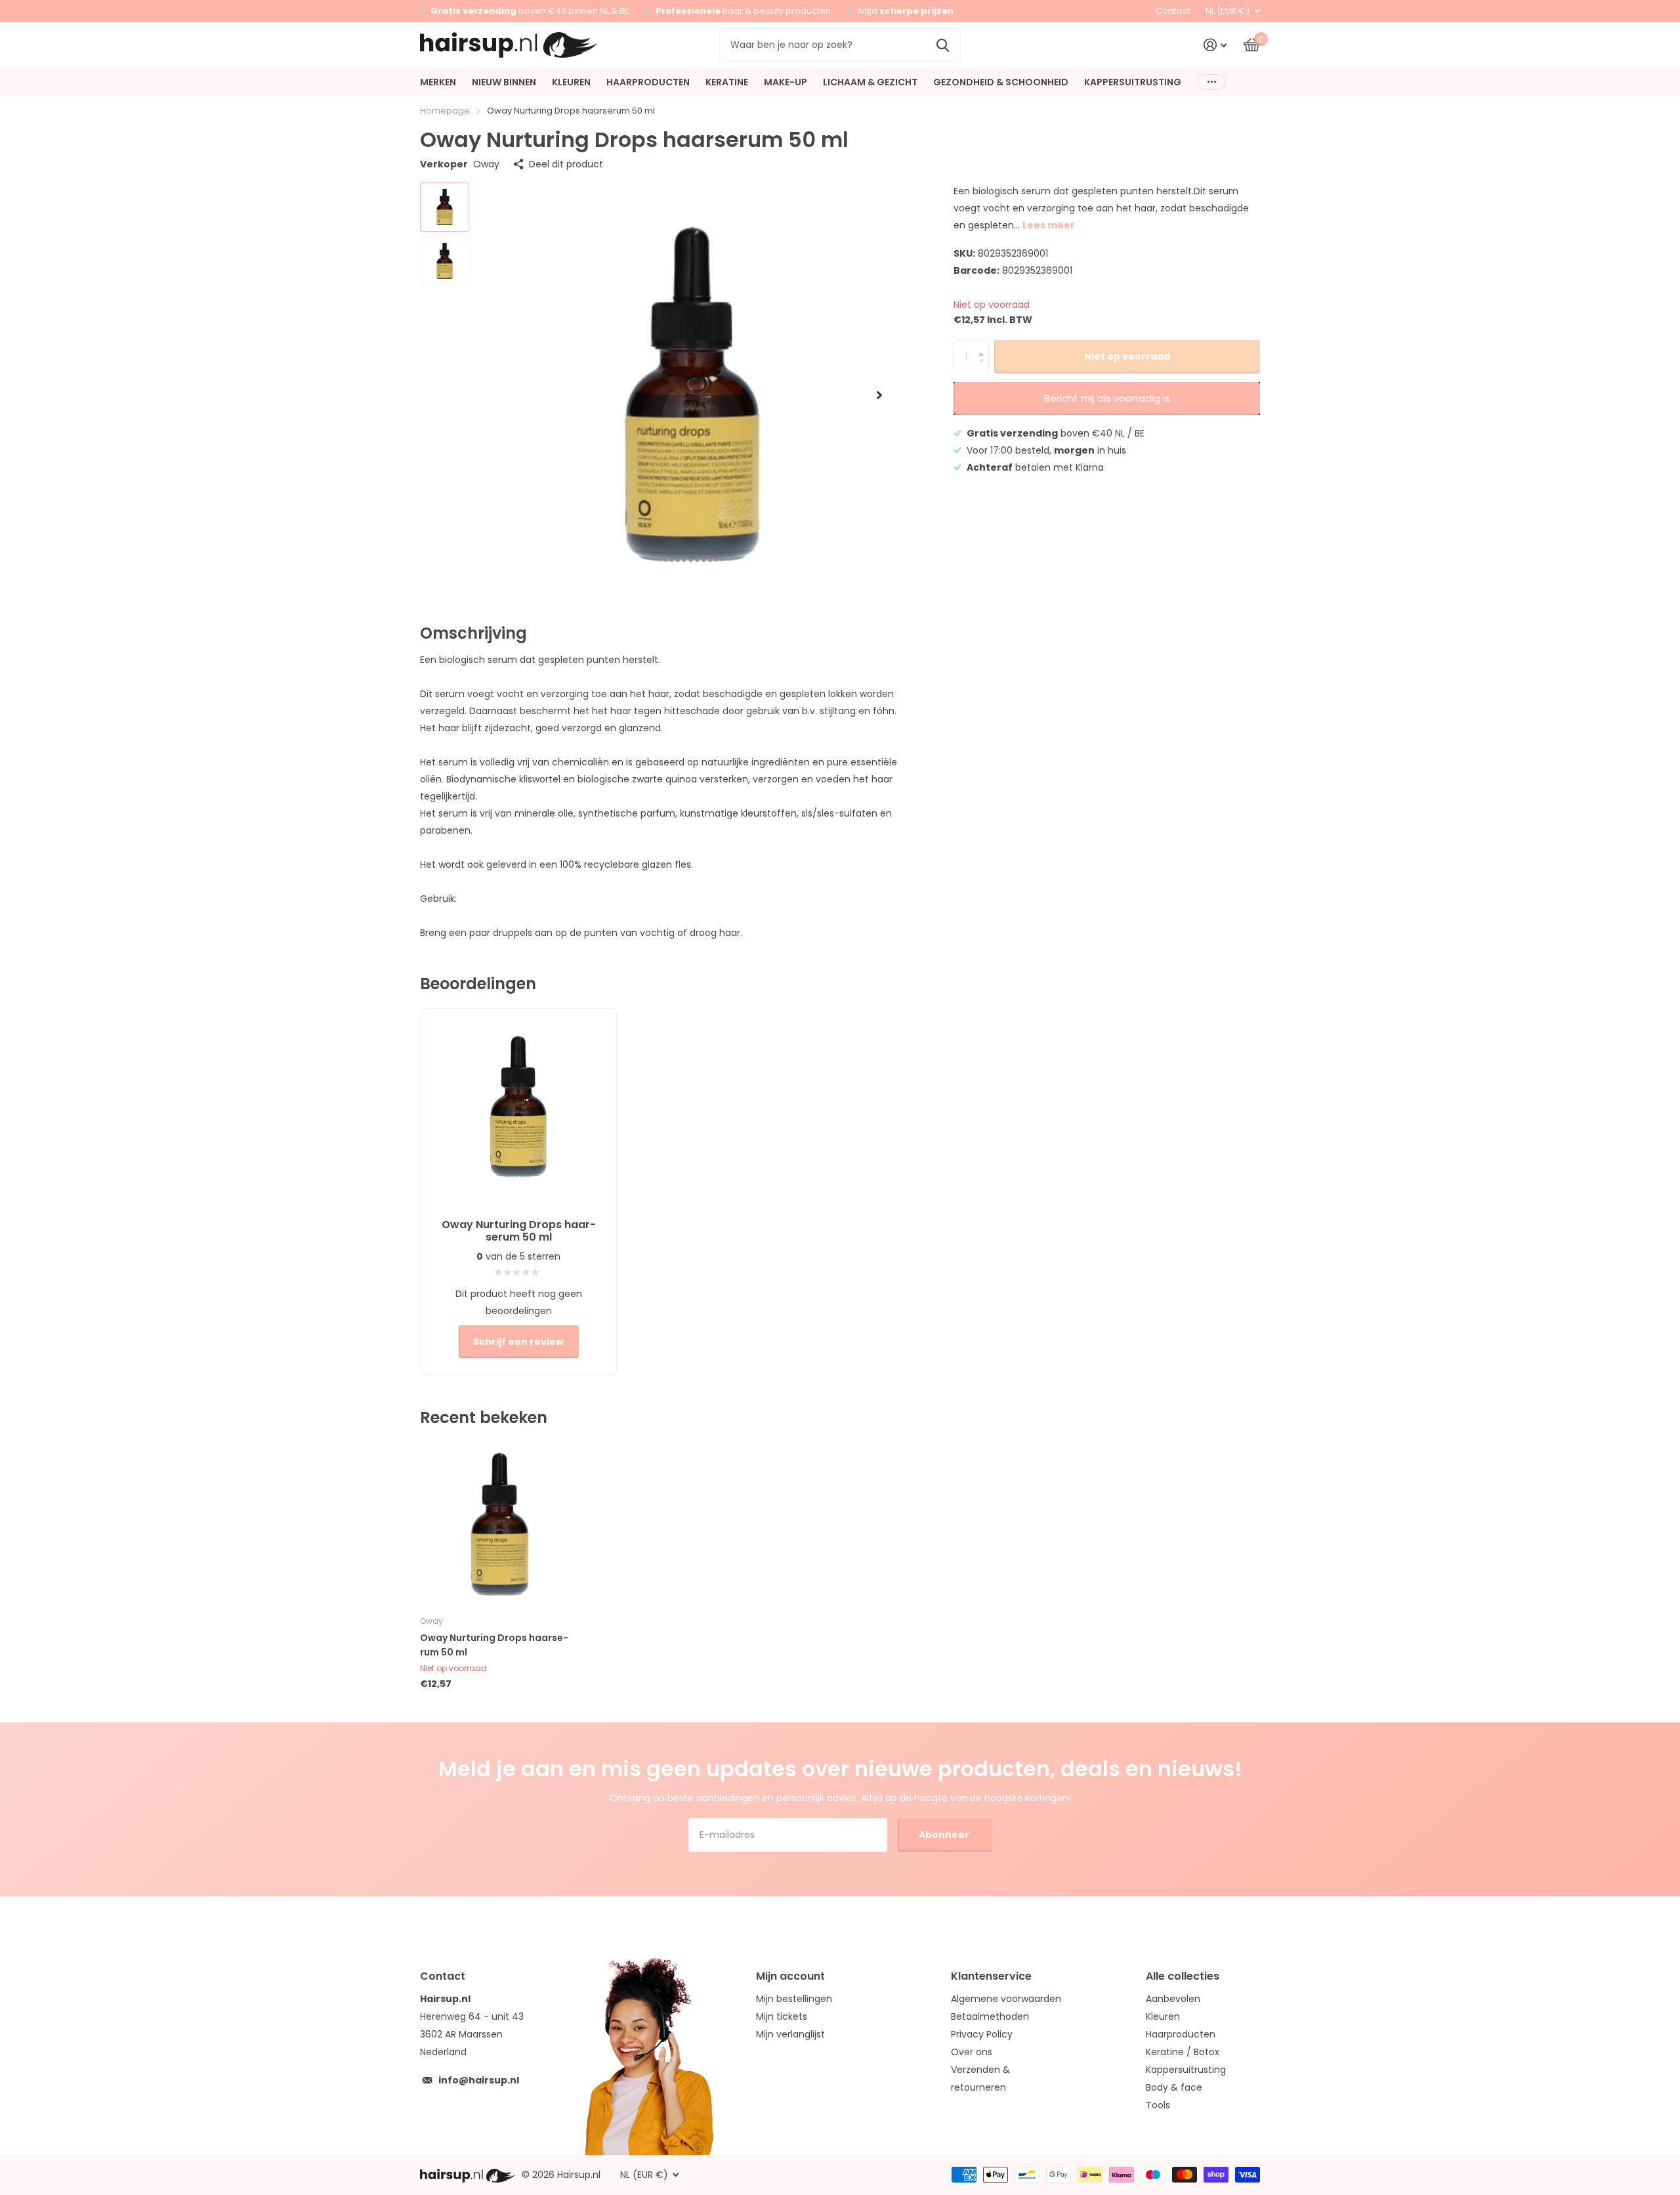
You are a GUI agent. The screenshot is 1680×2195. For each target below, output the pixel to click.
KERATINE (727, 82)
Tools (1158, 2105)
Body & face (1174, 2087)
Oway (486, 164)
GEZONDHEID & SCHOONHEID (1001, 82)
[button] (879, 395)
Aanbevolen (1173, 1999)
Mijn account (790, 1976)
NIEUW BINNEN (504, 82)
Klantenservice (991, 1976)
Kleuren (1163, 2016)
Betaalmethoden (990, 2016)
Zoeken (943, 45)
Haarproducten (1181, 2034)
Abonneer (945, 1835)
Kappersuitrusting (1186, 2070)
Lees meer (1049, 225)
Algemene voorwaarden (1006, 1999)
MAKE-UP (786, 82)
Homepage (445, 111)
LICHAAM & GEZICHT (870, 82)
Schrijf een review (518, 1342)
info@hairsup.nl (479, 2080)
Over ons (972, 2052)
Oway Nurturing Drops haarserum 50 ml (494, 1645)
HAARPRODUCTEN (648, 82)
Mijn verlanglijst (790, 2034)
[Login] (1215, 45)
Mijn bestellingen (794, 1999)
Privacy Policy (982, 2034)
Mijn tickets (782, 2016)
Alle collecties (1183, 1976)
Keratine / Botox (1183, 2052)
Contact (1173, 11)
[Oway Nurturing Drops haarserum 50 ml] (500, 1524)
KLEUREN (571, 82)
